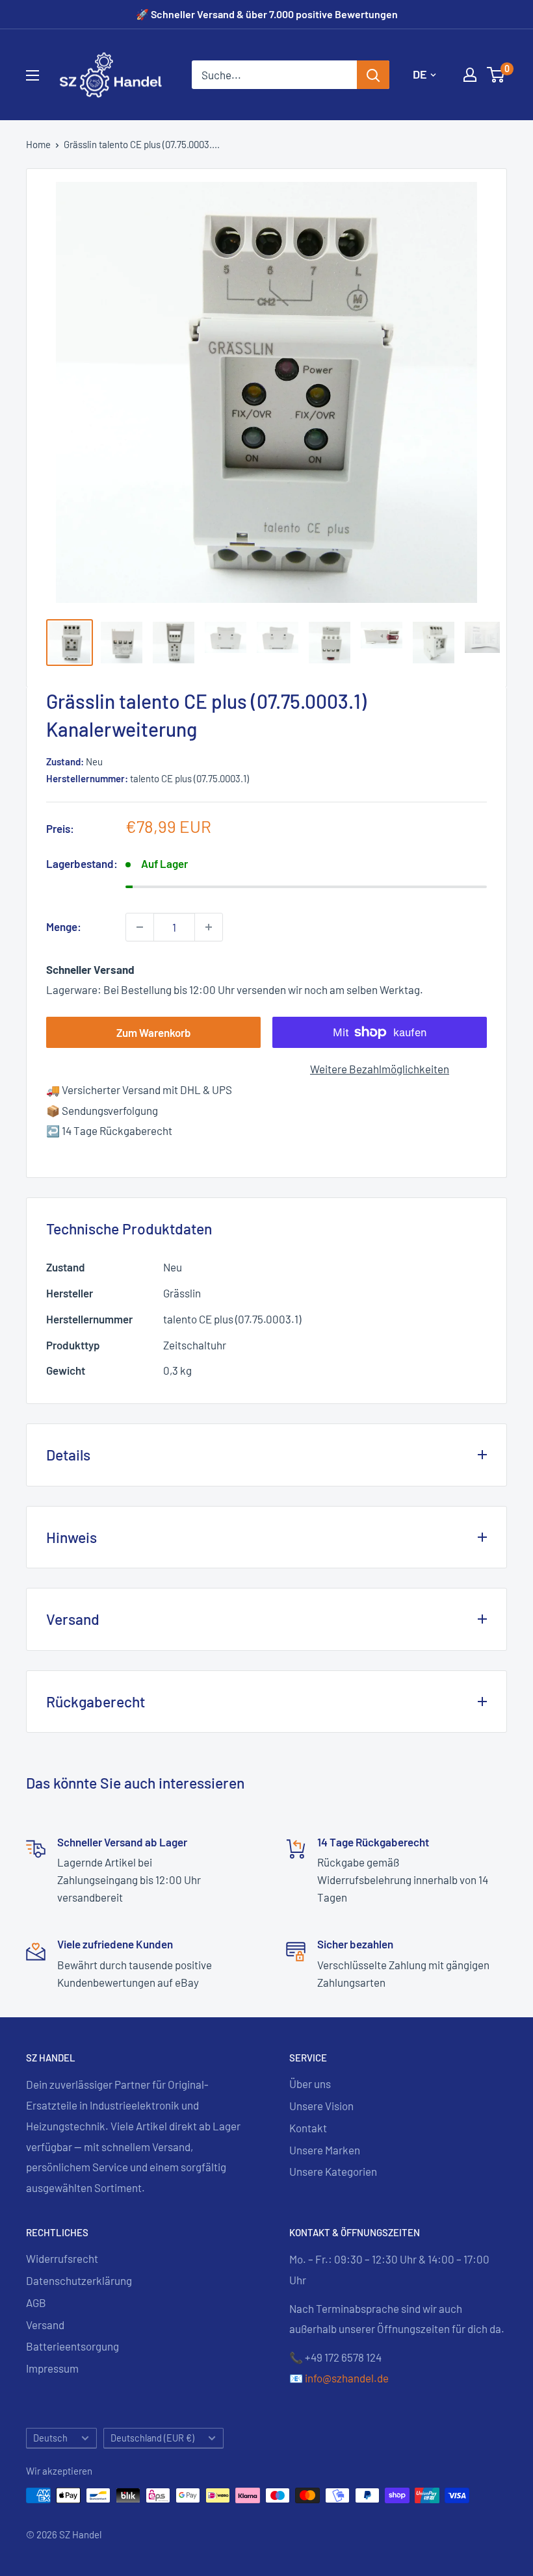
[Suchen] (373, 75)
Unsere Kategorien (333, 2171)
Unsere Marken (325, 2150)
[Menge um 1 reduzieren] (140, 927)
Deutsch (50, 2438)
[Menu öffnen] (32, 75)
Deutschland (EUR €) (152, 2438)
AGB (36, 2302)
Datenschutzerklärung (79, 2280)
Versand (45, 2325)
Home (38, 144)
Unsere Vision (321, 2106)
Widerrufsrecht (62, 2258)
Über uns (310, 2084)
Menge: (64, 926)
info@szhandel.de (347, 2378)
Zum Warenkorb (154, 1032)
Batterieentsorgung (72, 2346)
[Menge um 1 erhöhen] (209, 927)
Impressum (52, 2368)
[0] (496, 75)
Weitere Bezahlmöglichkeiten (380, 1069)
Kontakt (308, 2128)
